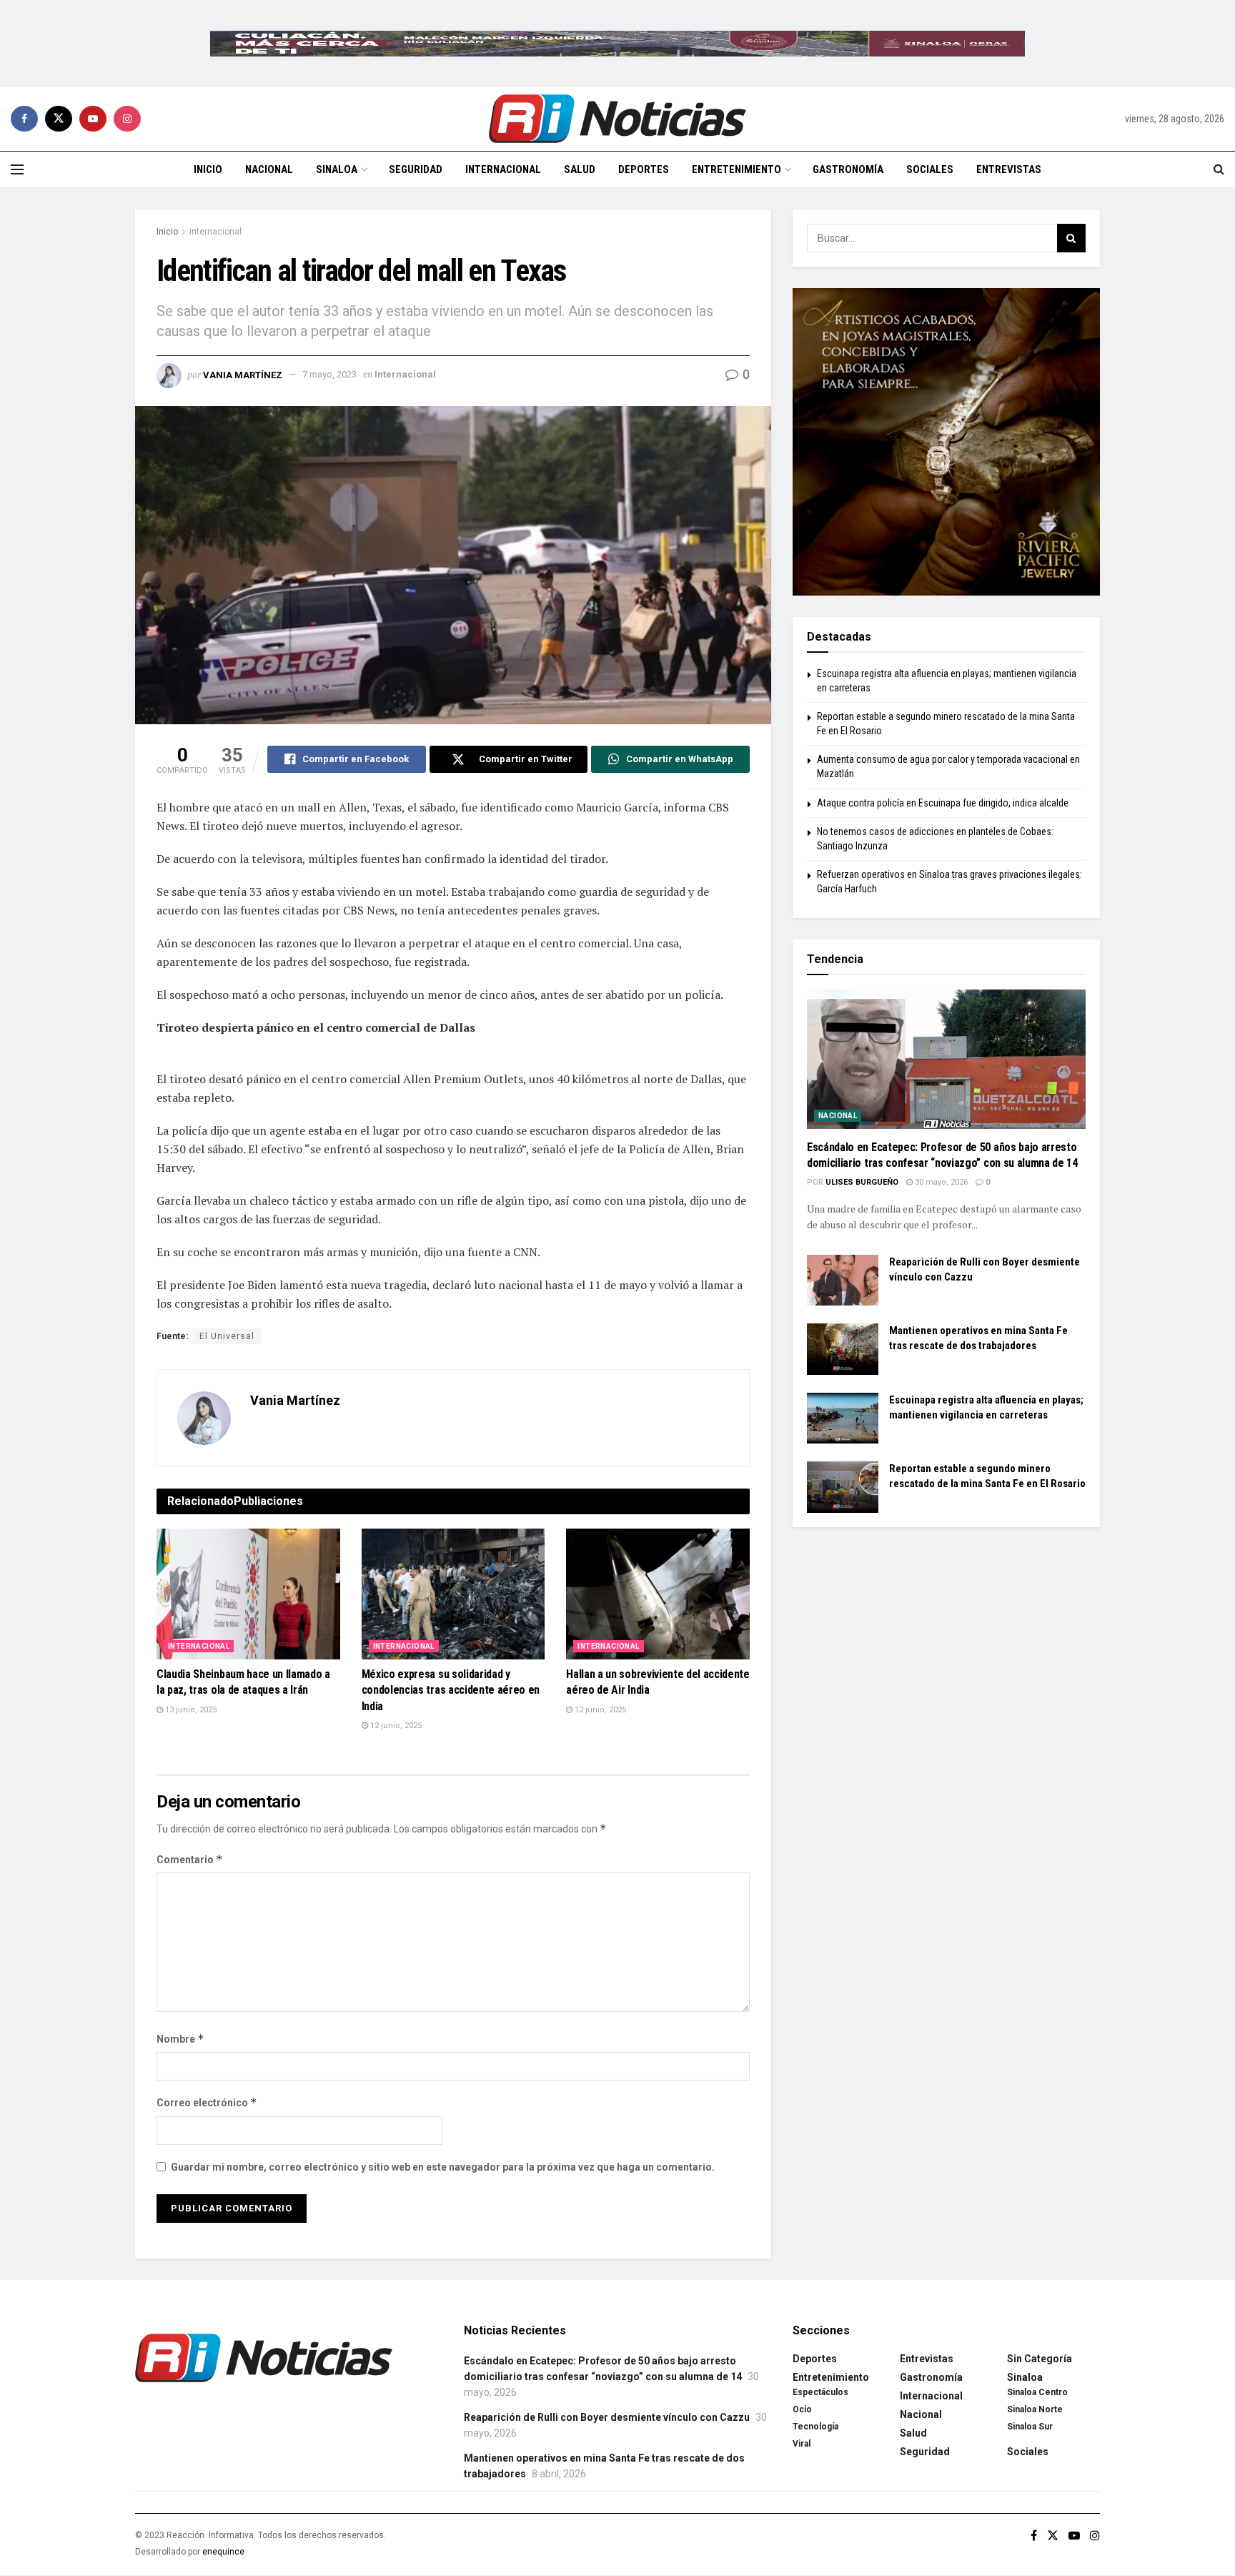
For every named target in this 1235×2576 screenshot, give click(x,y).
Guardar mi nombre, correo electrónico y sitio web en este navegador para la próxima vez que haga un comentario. (443, 2167)
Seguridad (416, 169)
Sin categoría (1040, 2359)
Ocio (802, 2409)
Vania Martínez (243, 374)
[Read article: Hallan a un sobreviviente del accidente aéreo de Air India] (658, 1594)
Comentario (190, 1859)
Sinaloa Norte (1035, 2409)
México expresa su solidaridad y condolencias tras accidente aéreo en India (451, 1690)
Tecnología (815, 2427)
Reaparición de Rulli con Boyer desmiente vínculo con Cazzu (607, 2417)
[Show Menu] (17, 169)
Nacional (269, 169)
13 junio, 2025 (190, 1710)
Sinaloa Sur (1030, 2427)
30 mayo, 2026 (940, 1182)
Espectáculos (820, 2392)
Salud (580, 169)
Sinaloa (337, 169)
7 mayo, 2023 (329, 374)
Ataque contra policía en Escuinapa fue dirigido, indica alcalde (943, 803)
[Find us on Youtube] (93, 119)
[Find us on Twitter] (59, 119)
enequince (223, 2552)
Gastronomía (848, 169)
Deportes (644, 169)
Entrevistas (1009, 169)
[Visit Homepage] (617, 119)
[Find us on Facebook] (24, 119)
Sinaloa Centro (1037, 2392)
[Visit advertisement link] (617, 43)
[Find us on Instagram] (127, 119)
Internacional (503, 169)
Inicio (208, 169)
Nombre (180, 2039)
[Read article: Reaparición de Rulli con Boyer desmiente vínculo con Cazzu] (843, 1280)
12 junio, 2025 (395, 1726)
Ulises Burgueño (862, 1182)
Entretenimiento (736, 169)
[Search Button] (1219, 169)
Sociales (930, 169)
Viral (802, 2444)
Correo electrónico (207, 2102)
